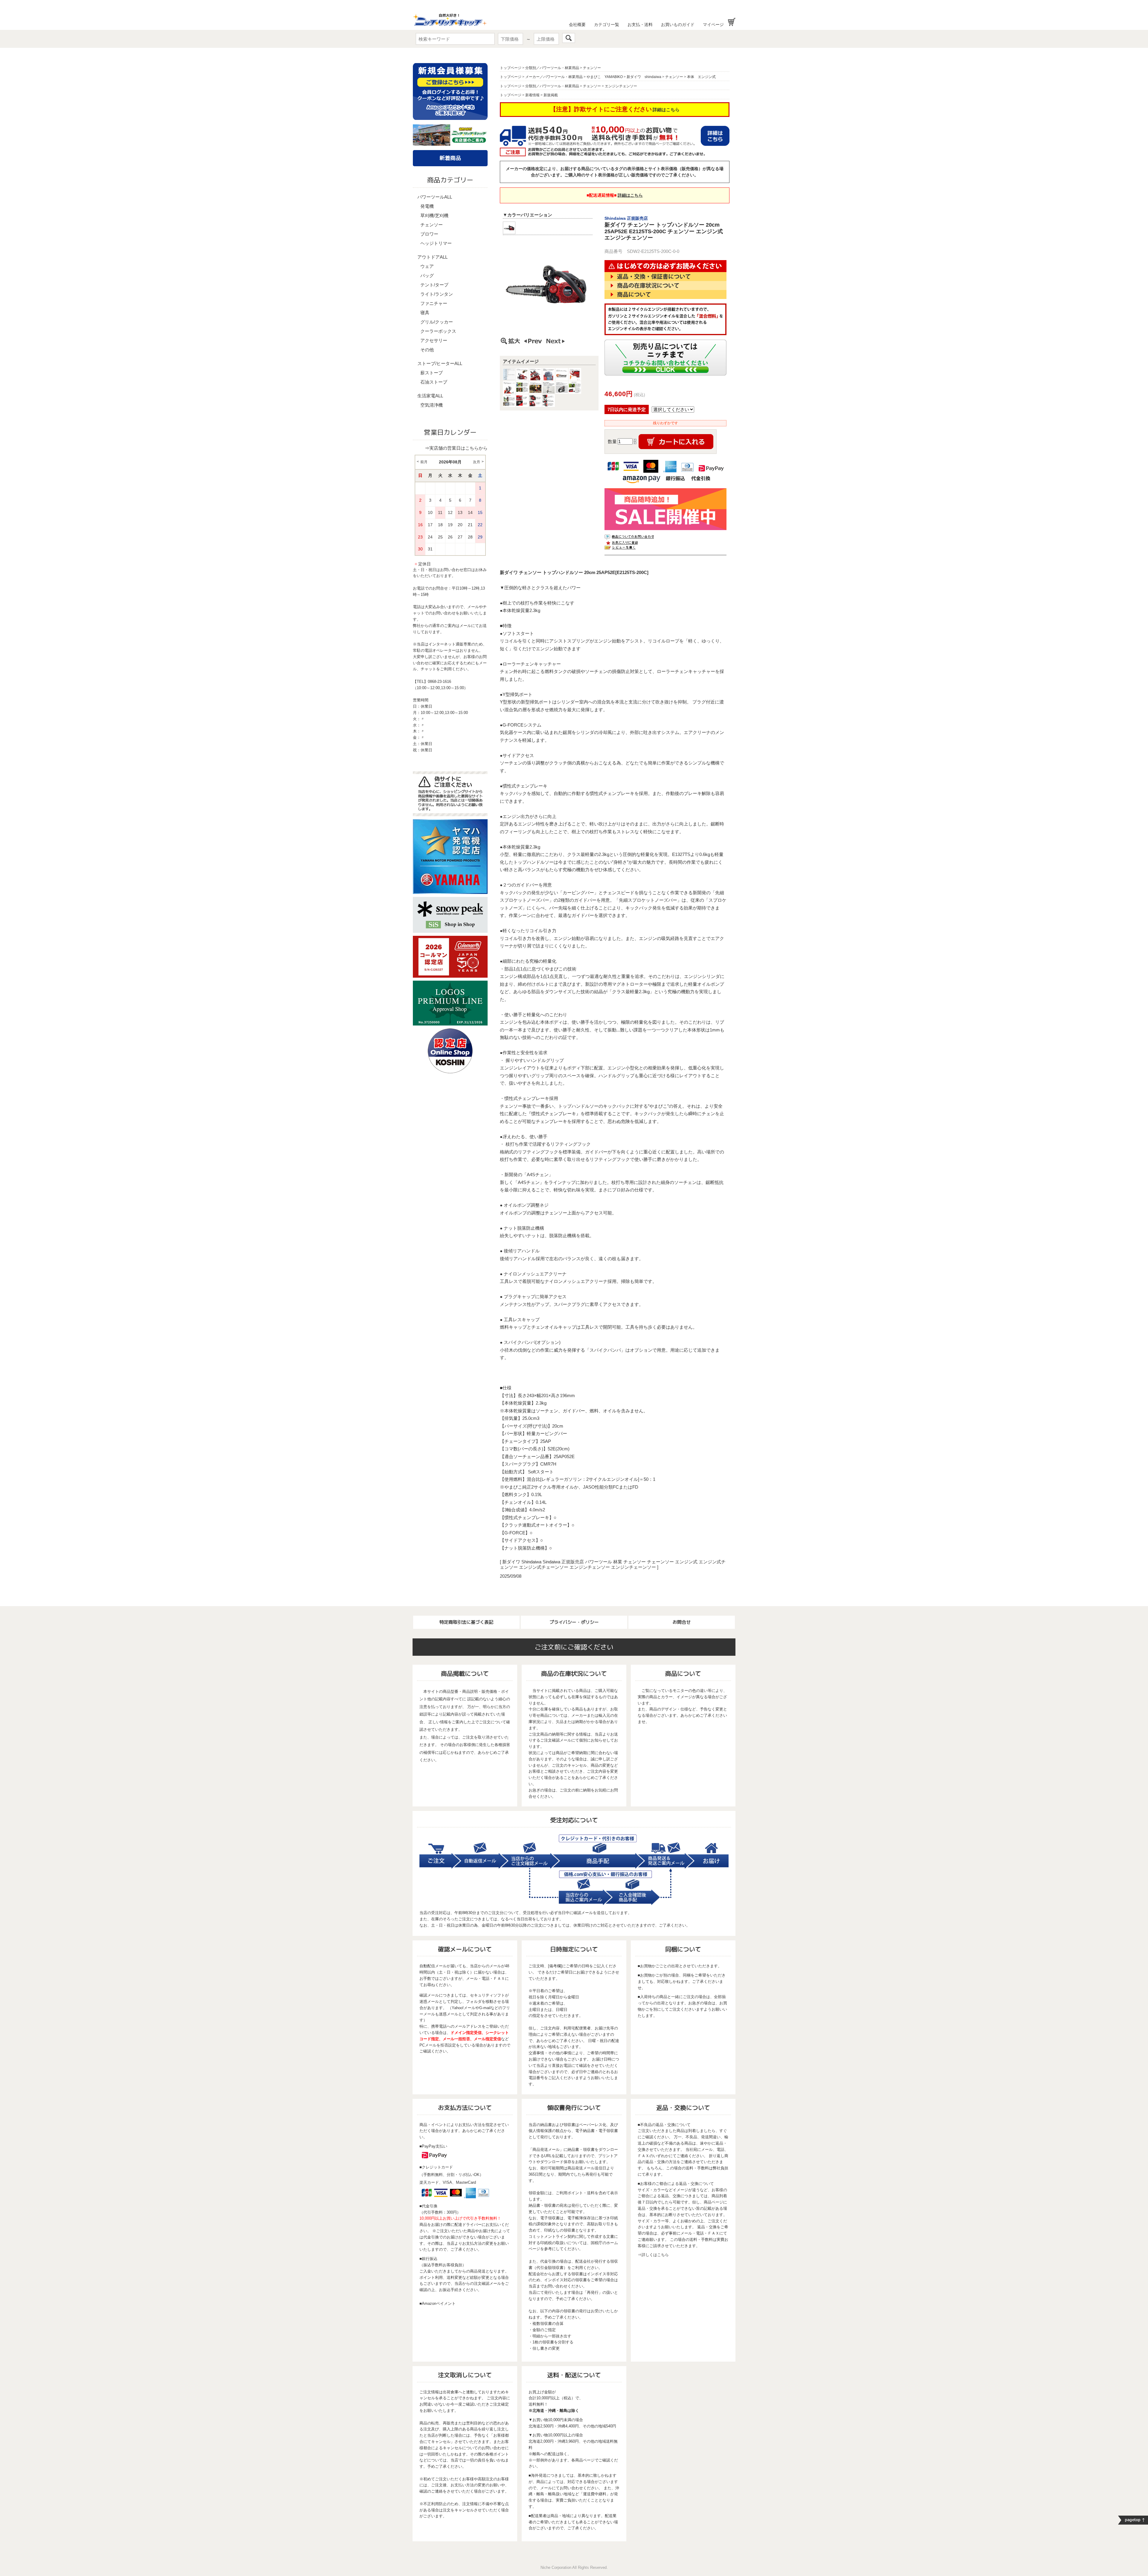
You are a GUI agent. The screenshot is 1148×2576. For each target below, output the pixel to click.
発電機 (427, 206)
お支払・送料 (640, 25)
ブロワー (429, 234)
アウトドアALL (432, 257)
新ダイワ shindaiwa (644, 77)
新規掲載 (551, 95)
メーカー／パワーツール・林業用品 (554, 77)
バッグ (427, 276)
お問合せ (682, 1622)
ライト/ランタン (437, 294)
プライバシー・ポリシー (574, 1622)
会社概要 (577, 25)
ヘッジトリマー (436, 243)
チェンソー (432, 225)
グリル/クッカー (437, 322)
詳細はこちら (666, 110)
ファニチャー (434, 303)
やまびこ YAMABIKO (605, 77)
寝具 (425, 313)
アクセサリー (434, 340)
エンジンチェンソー (621, 86)
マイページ (713, 25)
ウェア (427, 266)
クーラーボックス (438, 331)
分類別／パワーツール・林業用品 (552, 68)
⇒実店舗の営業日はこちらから (456, 448)
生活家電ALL (430, 396)
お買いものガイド (678, 25)
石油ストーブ (434, 382)
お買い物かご (732, 22)
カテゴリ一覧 (607, 25)
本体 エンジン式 (701, 77)
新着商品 (450, 158)
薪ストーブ (432, 373)
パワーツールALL (435, 197)
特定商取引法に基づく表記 (466, 1622)
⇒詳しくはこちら (653, 2255)
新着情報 (532, 95)
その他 (427, 350)
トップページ (511, 68)
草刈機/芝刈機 (434, 215)
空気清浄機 (432, 405)
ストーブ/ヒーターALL (440, 363)
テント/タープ (434, 285)
